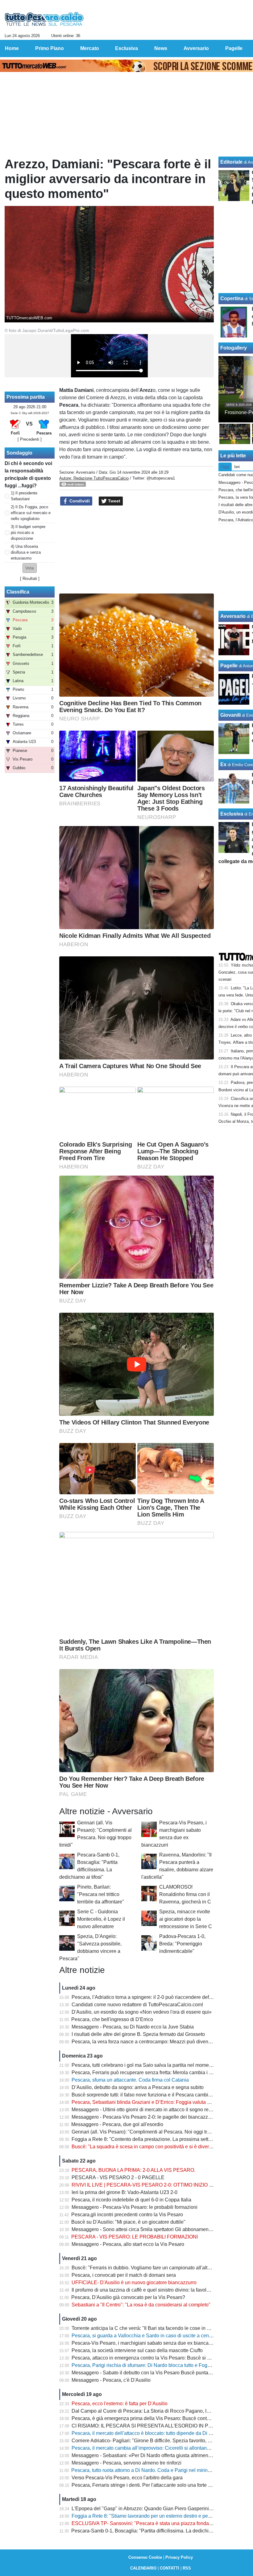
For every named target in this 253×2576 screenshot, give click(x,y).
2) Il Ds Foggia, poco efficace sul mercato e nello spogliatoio (31, 513)
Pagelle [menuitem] (234, 48)
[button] (30, 568)
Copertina (232, 298)
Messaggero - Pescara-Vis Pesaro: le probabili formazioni (135, 2207)
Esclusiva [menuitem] (126, 48)
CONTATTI (170, 2568)
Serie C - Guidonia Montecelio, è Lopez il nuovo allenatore (101, 1919)
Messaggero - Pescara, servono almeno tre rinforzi (126, 2463)
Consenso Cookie (145, 2557)
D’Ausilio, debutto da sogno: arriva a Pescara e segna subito (138, 2087)
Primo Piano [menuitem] (50, 48)
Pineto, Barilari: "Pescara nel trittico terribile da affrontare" (101, 1894)
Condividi (79, 501)
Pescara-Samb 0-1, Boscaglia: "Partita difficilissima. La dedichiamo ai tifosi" (154, 2531)
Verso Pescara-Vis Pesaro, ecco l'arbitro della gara (127, 2478)
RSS (187, 2568)
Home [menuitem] (12, 48)
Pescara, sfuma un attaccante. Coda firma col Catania (130, 2080)
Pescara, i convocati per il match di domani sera (124, 2275)
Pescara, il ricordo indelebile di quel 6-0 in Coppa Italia (131, 2200)
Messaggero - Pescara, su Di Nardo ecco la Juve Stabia (133, 2027)
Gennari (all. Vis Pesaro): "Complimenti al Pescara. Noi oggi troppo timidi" (152, 2132)
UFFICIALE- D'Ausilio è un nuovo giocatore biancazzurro (134, 2282)
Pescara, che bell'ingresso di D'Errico (112, 2019)
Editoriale (231, 162)
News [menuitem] (161, 48)
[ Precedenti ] (30, 439)
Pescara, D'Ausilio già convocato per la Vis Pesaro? (128, 2297)
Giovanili (230, 715)
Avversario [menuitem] (196, 48)
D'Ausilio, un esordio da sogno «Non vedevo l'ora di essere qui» (142, 2012)
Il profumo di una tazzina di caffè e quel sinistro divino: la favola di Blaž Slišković (159, 2290)
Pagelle (229, 666)
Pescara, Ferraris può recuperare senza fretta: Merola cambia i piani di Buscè (156, 2073)
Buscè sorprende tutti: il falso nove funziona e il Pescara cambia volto (147, 2095)
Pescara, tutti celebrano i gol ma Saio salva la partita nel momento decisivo (153, 2065)
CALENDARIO (143, 2568)
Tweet (114, 501)
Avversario (85, 472)
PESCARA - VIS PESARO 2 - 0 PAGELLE (118, 2177)
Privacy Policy (179, 2557)
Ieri (237, 467)
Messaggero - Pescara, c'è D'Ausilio (111, 2380)
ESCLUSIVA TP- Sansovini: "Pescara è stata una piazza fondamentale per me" (158, 2523)
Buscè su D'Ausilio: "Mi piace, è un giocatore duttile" (128, 2222)
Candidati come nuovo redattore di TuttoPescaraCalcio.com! (137, 2005)
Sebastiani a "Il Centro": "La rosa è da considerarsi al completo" (141, 2305)
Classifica (18, 592)
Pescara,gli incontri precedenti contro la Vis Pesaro (127, 2215)
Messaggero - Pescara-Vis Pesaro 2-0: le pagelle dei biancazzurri (143, 2117)
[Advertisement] (137, 550)
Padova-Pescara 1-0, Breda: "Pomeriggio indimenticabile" (182, 1944)
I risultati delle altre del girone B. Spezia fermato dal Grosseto (138, 2034)
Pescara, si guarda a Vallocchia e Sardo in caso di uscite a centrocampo (150, 2336)
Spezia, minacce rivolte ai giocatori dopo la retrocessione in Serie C (186, 1919)
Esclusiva (232, 814)
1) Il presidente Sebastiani (24, 496)
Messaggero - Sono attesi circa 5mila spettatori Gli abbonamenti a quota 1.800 (157, 2229)
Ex (223, 764)
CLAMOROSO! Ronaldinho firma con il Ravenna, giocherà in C (185, 1894)
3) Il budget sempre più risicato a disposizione (28, 533)
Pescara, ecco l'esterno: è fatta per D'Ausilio (120, 2404)
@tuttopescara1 (161, 478)
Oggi (225, 467)
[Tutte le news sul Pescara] (44, 19)
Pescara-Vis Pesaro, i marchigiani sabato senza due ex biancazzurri (146, 2343)
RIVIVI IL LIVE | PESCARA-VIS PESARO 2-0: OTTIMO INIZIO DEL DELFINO (156, 2185)
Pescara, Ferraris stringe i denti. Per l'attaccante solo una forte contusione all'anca (161, 2485)
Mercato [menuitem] (90, 48)
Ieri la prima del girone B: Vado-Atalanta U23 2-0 (124, 2192)
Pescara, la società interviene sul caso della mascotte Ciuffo (137, 2350)
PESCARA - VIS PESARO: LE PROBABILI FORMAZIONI (135, 2237)
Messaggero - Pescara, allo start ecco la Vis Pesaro (128, 2244)
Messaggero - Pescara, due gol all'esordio (117, 2124)
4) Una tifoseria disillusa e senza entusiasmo (26, 552)
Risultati (30, 579)
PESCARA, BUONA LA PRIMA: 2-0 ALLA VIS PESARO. (133, 2170)
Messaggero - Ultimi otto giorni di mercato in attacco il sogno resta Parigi (150, 2110)
